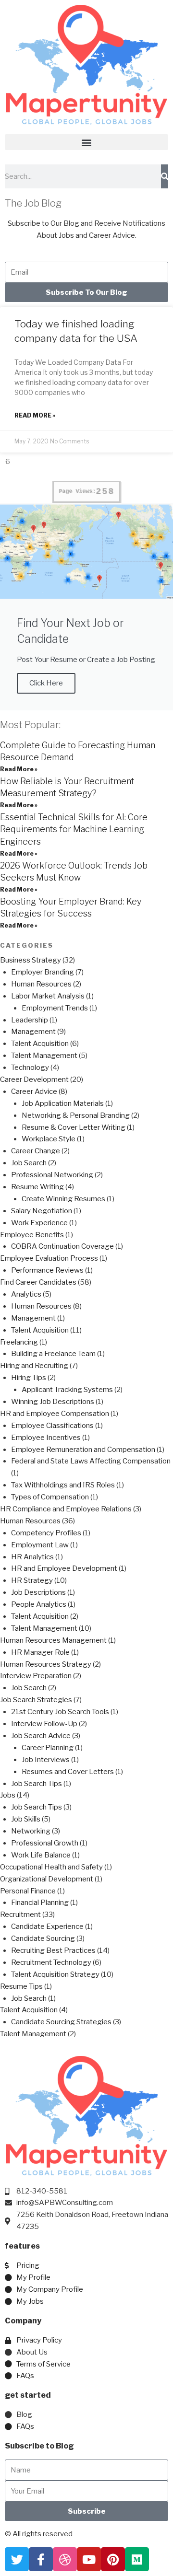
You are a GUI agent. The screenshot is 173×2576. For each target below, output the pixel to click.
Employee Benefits (32, 1235)
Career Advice (34, 1091)
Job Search (29, 1163)
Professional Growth (45, 1843)
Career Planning (48, 1748)
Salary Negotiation (42, 1211)
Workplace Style (49, 1139)
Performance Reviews (47, 1270)
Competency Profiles (46, 1533)
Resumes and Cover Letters (68, 1772)
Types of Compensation (50, 1497)
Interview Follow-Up (44, 1724)
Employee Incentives (46, 1438)
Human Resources (41, 984)
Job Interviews (46, 1760)
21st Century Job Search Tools (60, 1712)
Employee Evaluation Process (49, 1258)
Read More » (35, 415)
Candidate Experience (47, 1926)
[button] (86, 142)
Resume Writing (37, 1187)
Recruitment (20, 1915)
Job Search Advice (41, 1736)
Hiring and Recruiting (34, 1366)
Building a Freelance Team (53, 1354)
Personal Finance (28, 1891)
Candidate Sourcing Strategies (61, 2022)
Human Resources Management (53, 1640)
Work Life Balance (41, 1855)
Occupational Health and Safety (51, 1867)
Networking (31, 1831)
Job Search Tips (37, 1784)
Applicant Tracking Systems (67, 1390)
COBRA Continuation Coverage (62, 1246)
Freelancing (19, 1342)
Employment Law (40, 1545)
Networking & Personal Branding (76, 1115)
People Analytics (39, 1604)
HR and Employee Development (64, 1568)
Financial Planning (40, 1903)
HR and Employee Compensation (55, 1414)
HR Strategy (32, 1580)
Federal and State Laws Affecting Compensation (91, 1461)
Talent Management (44, 1056)
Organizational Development (47, 1879)
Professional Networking (52, 1175)
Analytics (26, 1294)
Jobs (8, 1795)
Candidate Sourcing (43, 1938)
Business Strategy (31, 960)
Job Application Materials (63, 1103)
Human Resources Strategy (46, 1664)
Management (33, 1032)
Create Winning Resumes (63, 1199)
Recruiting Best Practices (53, 1950)
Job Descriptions (38, 1592)
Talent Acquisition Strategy (55, 1974)
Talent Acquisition (40, 1044)
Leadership (30, 1020)
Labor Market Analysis (48, 996)
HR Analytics (32, 1557)
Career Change (36, 1151)
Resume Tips (21, 1986)
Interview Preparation (36, 1676)
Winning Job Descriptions (53, 1402)
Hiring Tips (29, 1378)
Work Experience (39, 1223)
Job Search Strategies (36, 1700)
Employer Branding (43, 972)
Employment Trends (55, 1008)
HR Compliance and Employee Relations (66, 1509)
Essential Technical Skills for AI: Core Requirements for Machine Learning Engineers (74, 829)
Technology (30, 1068)
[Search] (165, 176)
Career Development (34, 1079)
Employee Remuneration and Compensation (83, 1450)
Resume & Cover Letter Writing (74, 1127)
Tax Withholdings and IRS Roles (63, 1485)
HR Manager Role (40, 1652)
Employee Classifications (52, 1426)
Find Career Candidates (38, 1282)
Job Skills (26, 1819)
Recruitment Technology (51, 1962)
